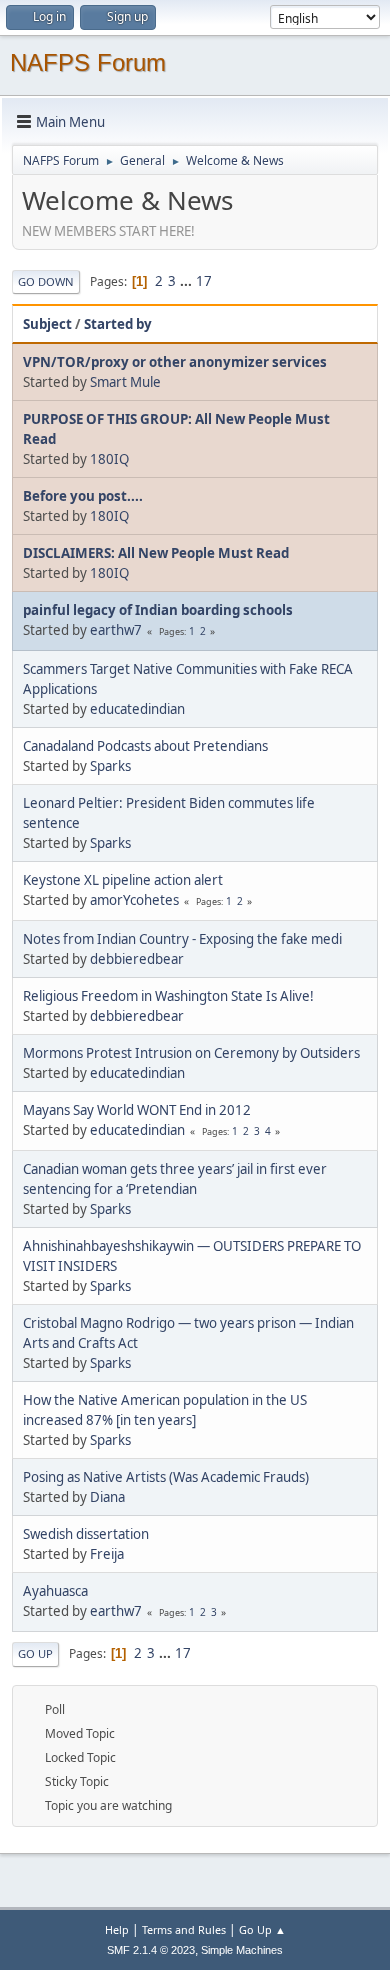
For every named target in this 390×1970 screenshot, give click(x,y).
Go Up (35, 1653)
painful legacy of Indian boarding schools (158, 610)
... (187, 281)
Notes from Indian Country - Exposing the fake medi (182, 939)
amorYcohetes (134, 900)
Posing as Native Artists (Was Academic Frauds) (166, 1477)
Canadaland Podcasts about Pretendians (145, 746)
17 (204, 281)
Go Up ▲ (262, 1929)
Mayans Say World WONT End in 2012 (137, 1110)
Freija (107, 1554)
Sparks (110, 766)
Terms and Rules (184, 1929)
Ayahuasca (55, 1591)
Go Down (46, 281)
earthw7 (116, 630)
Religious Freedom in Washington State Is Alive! (168, 996)
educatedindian (137, 709)
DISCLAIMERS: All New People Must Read (156, 553)
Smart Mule (125, 382)
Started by (118, 324)
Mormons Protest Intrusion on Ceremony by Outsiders (191, 1053)
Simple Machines (242, 1950)
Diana (107, 1497)
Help (117, 1929)
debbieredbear (137, 959)
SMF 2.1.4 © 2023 (151, 1950)
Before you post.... (83, 496)
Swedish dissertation (86, 1534)
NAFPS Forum (88, 62)
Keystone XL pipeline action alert (123, 880)
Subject (47, 324)
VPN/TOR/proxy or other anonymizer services (175, 362)
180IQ (109, 459)
